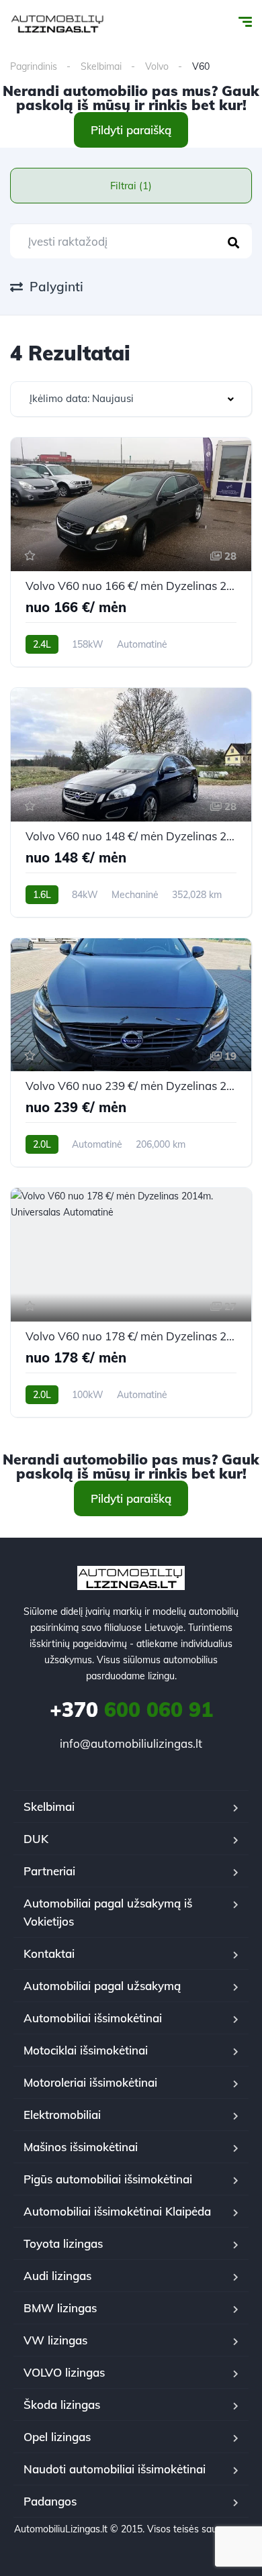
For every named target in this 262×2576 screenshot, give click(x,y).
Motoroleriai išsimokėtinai (90, 2082)
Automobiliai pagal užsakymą (102, 1986)
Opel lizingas (57, 2437)
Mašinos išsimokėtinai (81, 2147)
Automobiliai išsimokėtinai (93, 2018)
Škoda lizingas (62, 2405)
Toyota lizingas (63, 2243)
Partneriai (49, 1871)
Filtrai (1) (131, 186)
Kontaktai (49, 1953)
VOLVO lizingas (64, 2372)
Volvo (157, 66)
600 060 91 (131, 1710)
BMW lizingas (60, 2308)
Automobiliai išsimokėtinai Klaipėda (117, 2211)
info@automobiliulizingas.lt (131, 1743)
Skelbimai (101, 66)
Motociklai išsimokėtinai (86, 2050)
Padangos (50, 2501)
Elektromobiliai (62, 2115)
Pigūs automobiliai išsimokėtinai (108, 2179)
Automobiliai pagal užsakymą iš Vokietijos (108, 1912)
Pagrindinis (34, 66)
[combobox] (131, 399)
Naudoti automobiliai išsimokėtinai (115, 2469)
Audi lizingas (57, 2276)
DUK (36, 1839)
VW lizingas (55, 2340)
